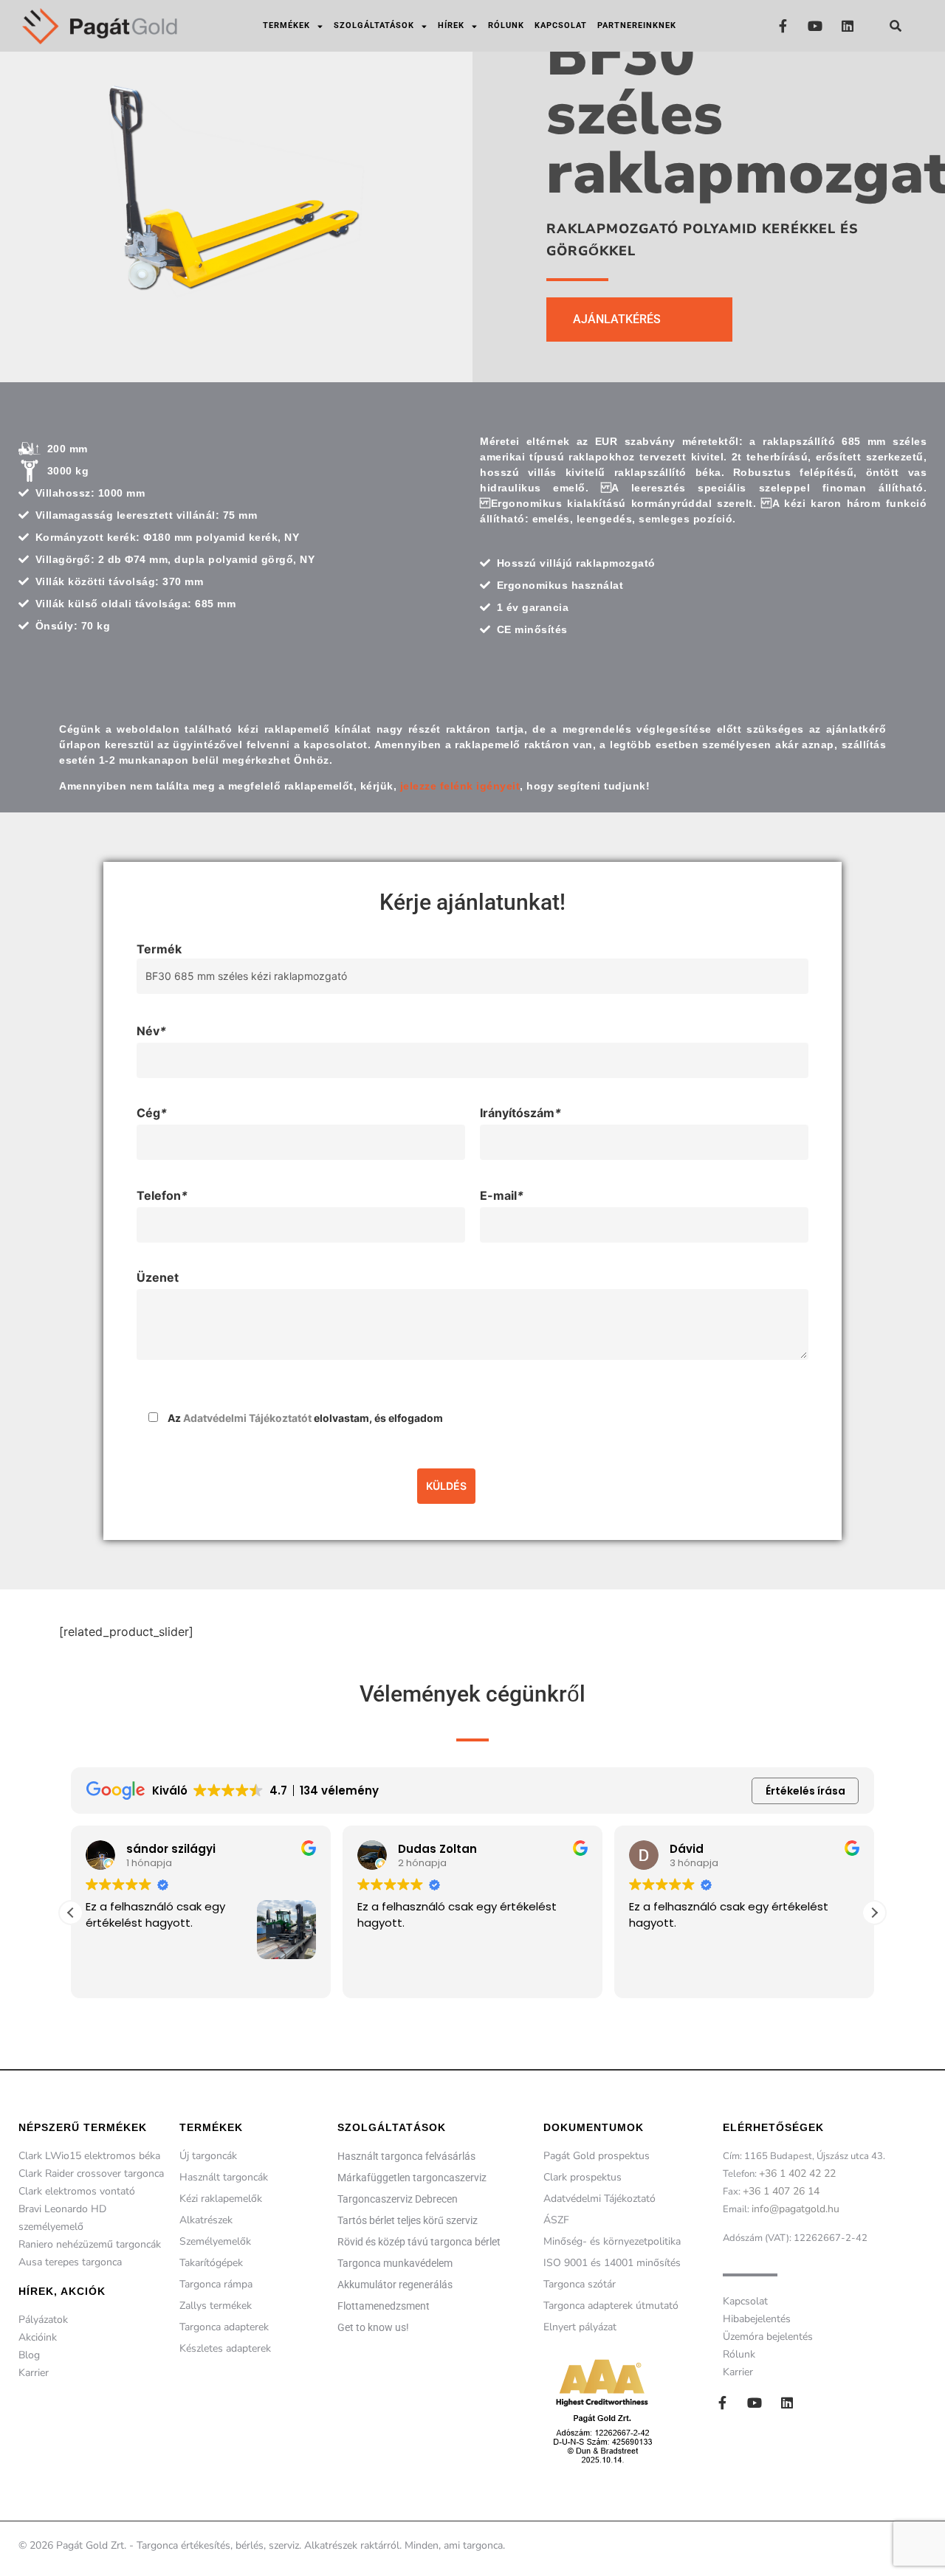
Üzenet (158, 1277)
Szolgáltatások (374, 25)
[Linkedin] (848, 25)
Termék (159, 949)
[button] (896, 26)
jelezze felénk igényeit (460, 786)
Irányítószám (520, 1113)
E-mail (502, 1195)
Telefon (162, 1195)
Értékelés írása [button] (805, 1791)
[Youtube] (815, 25)
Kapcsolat (561, 25)
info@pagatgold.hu (795, 2209)
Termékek (286, 25)
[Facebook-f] (783, 25)
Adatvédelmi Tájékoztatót (247, 1418)
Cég (152, 1113)
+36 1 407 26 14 (781, 2191)
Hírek (451, 25)
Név (151, 1031)
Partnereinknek (637, 25)
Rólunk (506, 25)
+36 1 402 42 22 (797, 2173)
